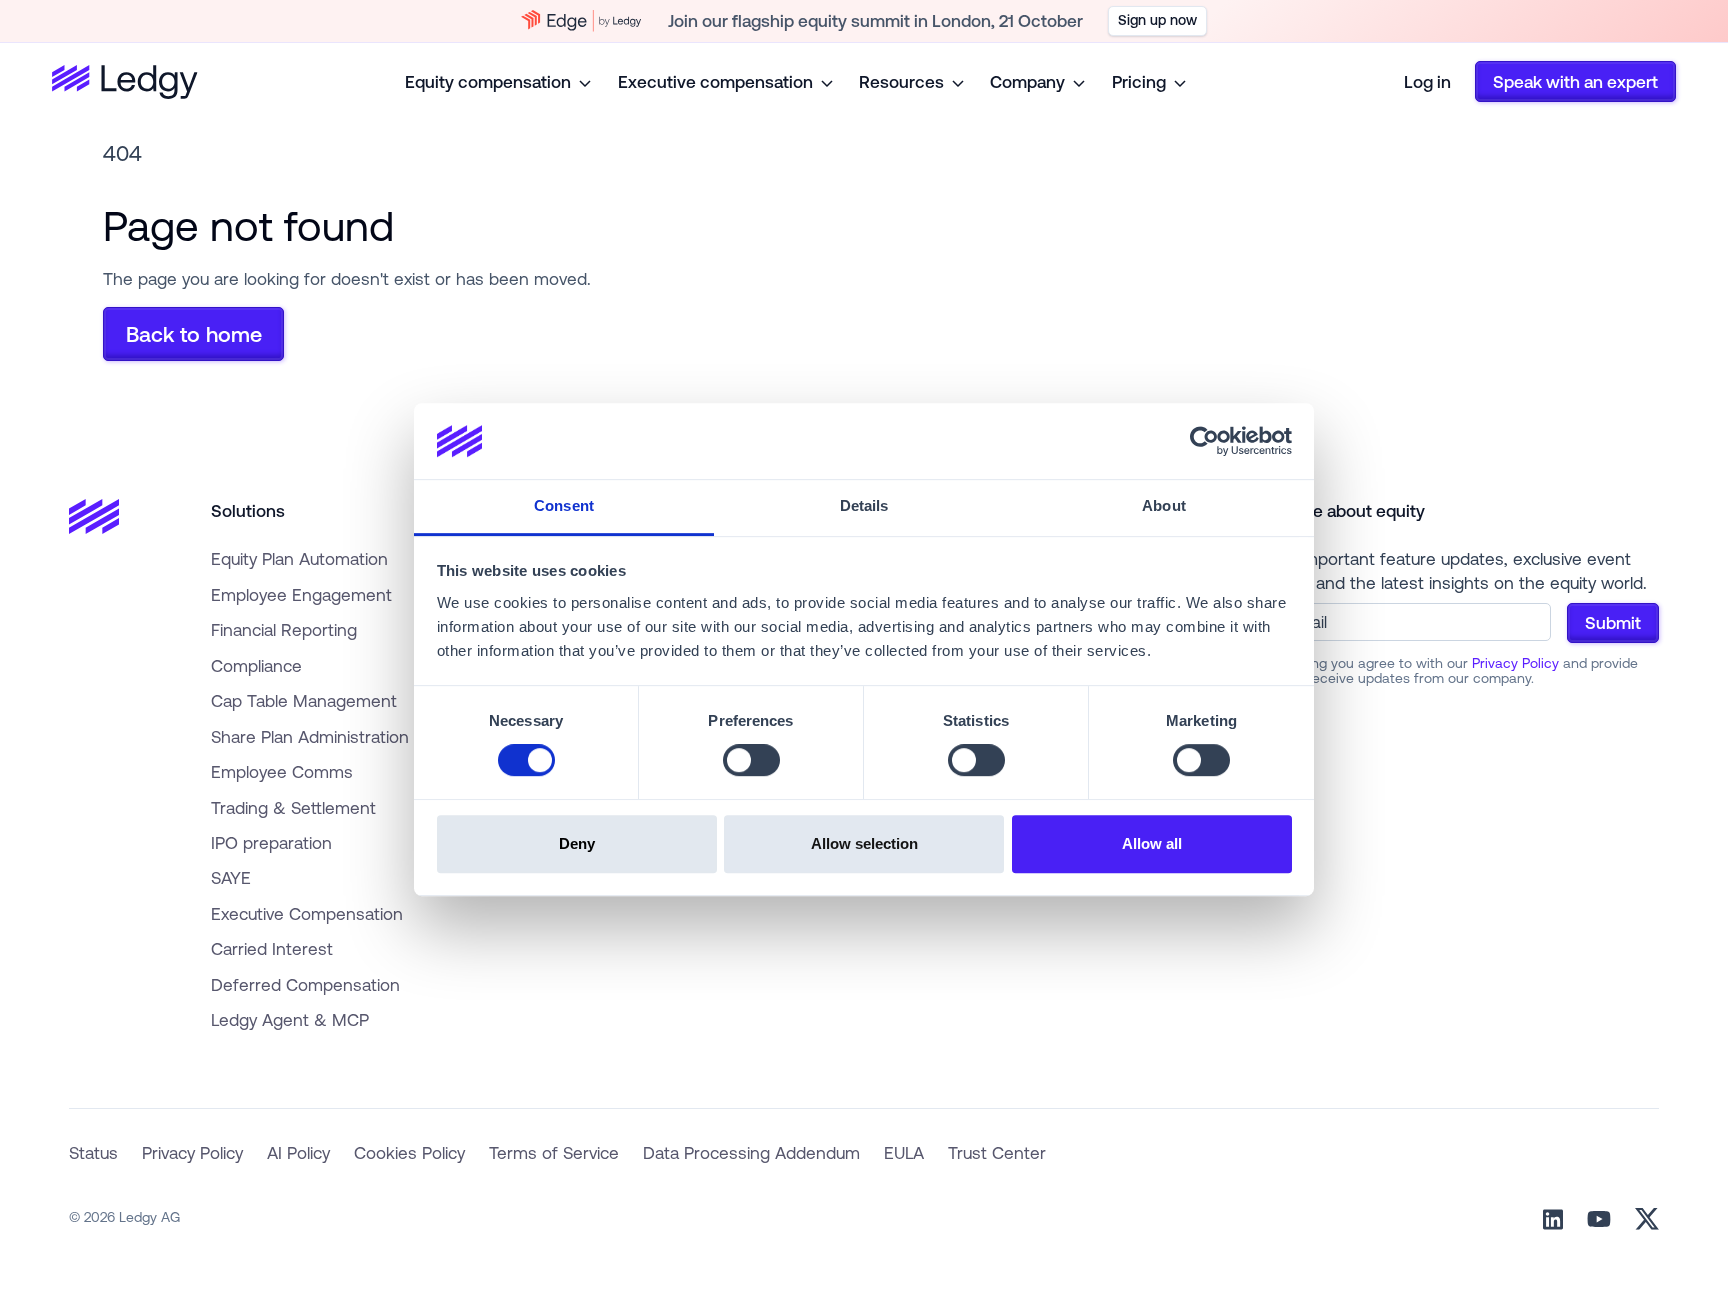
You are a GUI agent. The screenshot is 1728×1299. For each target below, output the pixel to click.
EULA (904, 1152)
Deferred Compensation (305, 984)
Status (93, 1152)
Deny (577, 843)
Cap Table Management (304, 700)
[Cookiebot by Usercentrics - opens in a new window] (1204, 441)
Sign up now (1157, 20)
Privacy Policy (1515, 663)
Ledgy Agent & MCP (290, 1019)
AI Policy (298, 1152)
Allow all (1152, 843)
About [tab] (1164, 506)
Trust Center (997, 1152)
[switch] (751, 760)
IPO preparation (271, 842)
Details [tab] (864, 506)
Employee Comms (282, 771)
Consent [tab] (564, 506)
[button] (500, 81)
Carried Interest (272, 948)
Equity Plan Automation (299, 558)
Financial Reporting (284, 629)
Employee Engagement (301, 594)
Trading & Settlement (293, 807)
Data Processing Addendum (751, 1152)
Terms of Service (554, 1152)
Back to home (194, 334)
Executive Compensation (307, 913)
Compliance (256, 665)
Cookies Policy (409, 1152)
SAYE (231, 877)
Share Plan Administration (310, 736)
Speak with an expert (1575, 81)
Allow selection (864, 843)
